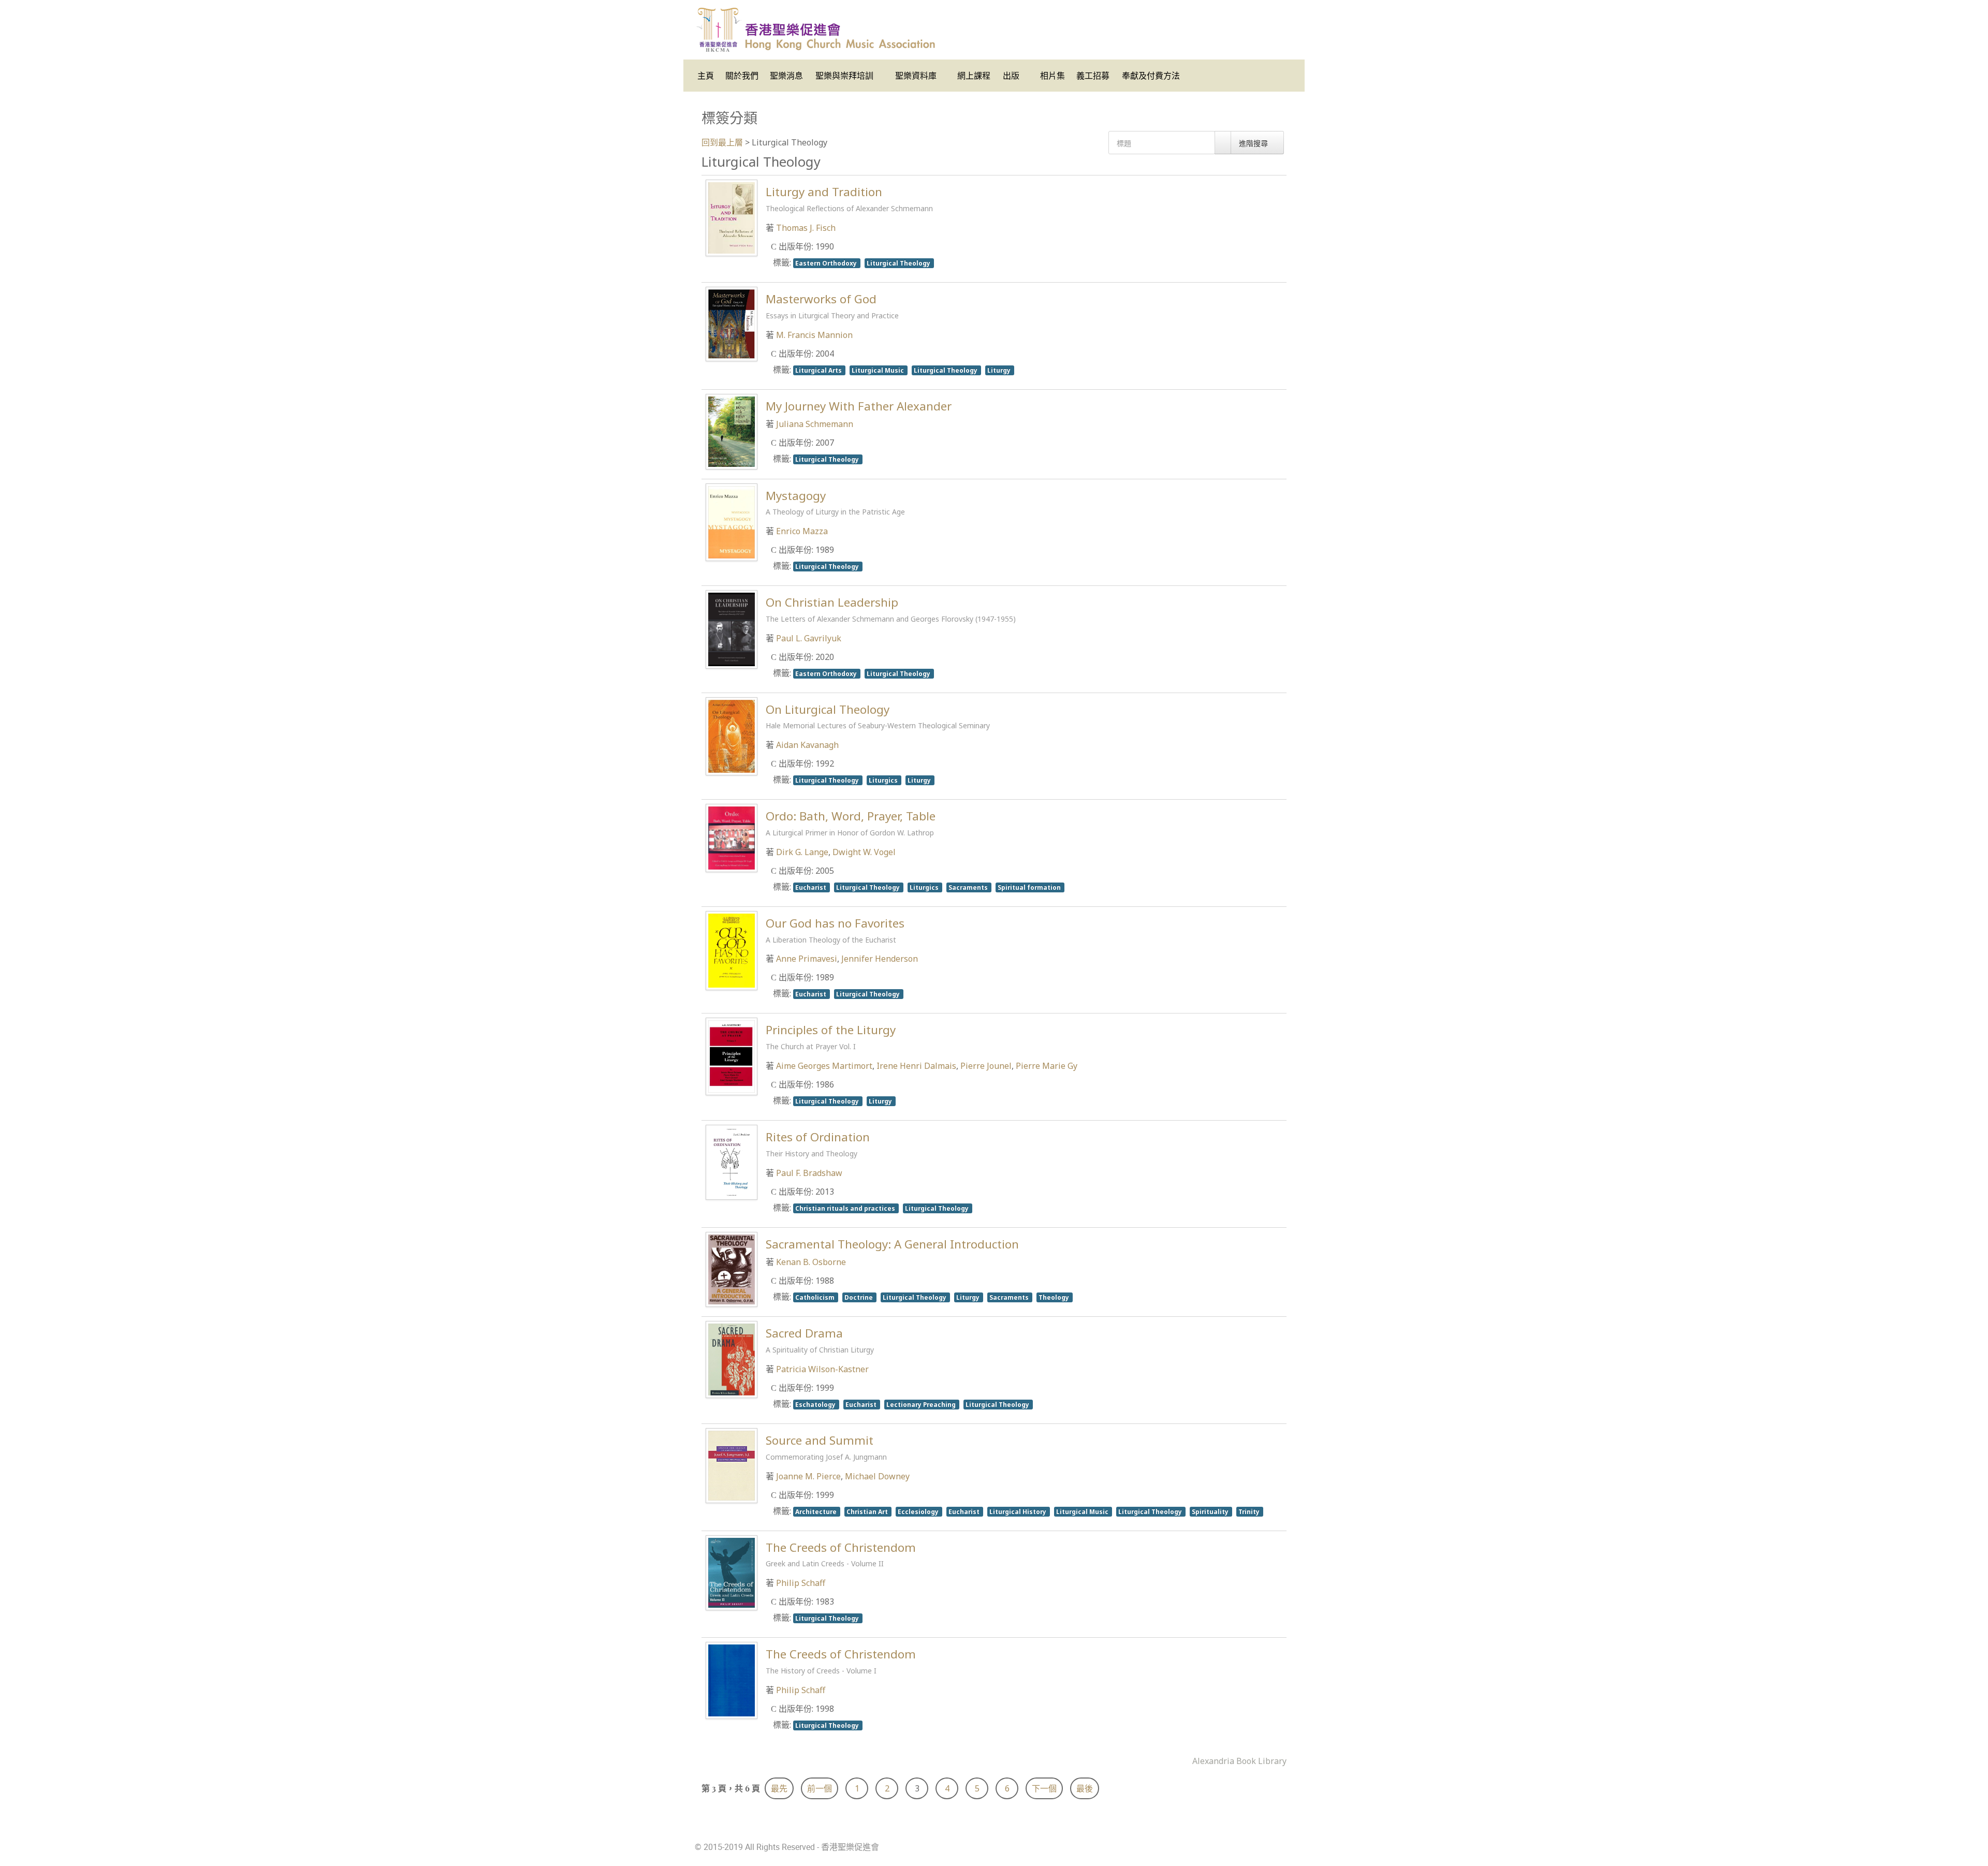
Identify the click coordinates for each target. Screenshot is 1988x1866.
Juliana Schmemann (815, 424)
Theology (1055, 1297)
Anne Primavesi (807, 959)
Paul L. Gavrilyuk (809, 638)
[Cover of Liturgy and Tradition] (732, 217)
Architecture (817, 1511)
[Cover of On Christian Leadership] (732, 628)
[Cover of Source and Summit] (732, 1465)
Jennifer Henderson (880, 959)
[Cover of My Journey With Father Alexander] (732, 431)
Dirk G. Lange (802, 852)
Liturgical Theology (899, 263)
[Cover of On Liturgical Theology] (732, 736)
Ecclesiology (919, 1511)
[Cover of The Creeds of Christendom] (732, 1571)
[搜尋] (1223, 143)
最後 (1085, 1788)
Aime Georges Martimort (824, 1066)
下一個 (1044, 1788)
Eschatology (816, 1404)
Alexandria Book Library (1239, 1761)
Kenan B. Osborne (811, 1262)
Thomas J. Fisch (806, 228)
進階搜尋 (1254, 143)
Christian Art (868, 1511)
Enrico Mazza (802, 531)
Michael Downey (877, 1476)
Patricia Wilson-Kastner (822, 1369)
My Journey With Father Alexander (859, 406)
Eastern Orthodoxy (827, 263)
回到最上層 (722, 142)
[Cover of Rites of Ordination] (732, 1162)
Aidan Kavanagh (807, 745)
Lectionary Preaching (922, 1404)
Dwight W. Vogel (864, 852)
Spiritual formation (1030, 887)
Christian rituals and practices (846, 1208)
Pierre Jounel (986, 1066)
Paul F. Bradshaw (809, 1173)
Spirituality (1211, 1511)
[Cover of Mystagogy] (732, 521)
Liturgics (884, 780)
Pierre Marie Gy (1047, 1066)
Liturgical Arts (819, 370)
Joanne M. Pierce (808, 1476)
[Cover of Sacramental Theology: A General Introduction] (732, 1269)
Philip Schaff (801, 1583)
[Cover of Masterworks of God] (732, 324)
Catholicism (816, 1297)
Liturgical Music (879, 370)
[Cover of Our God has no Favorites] (732, 950)
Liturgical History (1019, 1511)
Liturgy (1000, 370)
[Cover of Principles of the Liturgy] (732, 1055)
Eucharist (812, 887)
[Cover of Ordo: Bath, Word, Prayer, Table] (732, 837)
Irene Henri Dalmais (916, 1066)
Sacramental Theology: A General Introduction (892, 1244)
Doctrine (859, 1297)
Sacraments (969, 887)
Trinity (1250, 1511)
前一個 (820, 1788)
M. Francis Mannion (814, 335)
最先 (779, 1788)
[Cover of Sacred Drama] (732, 1359)
